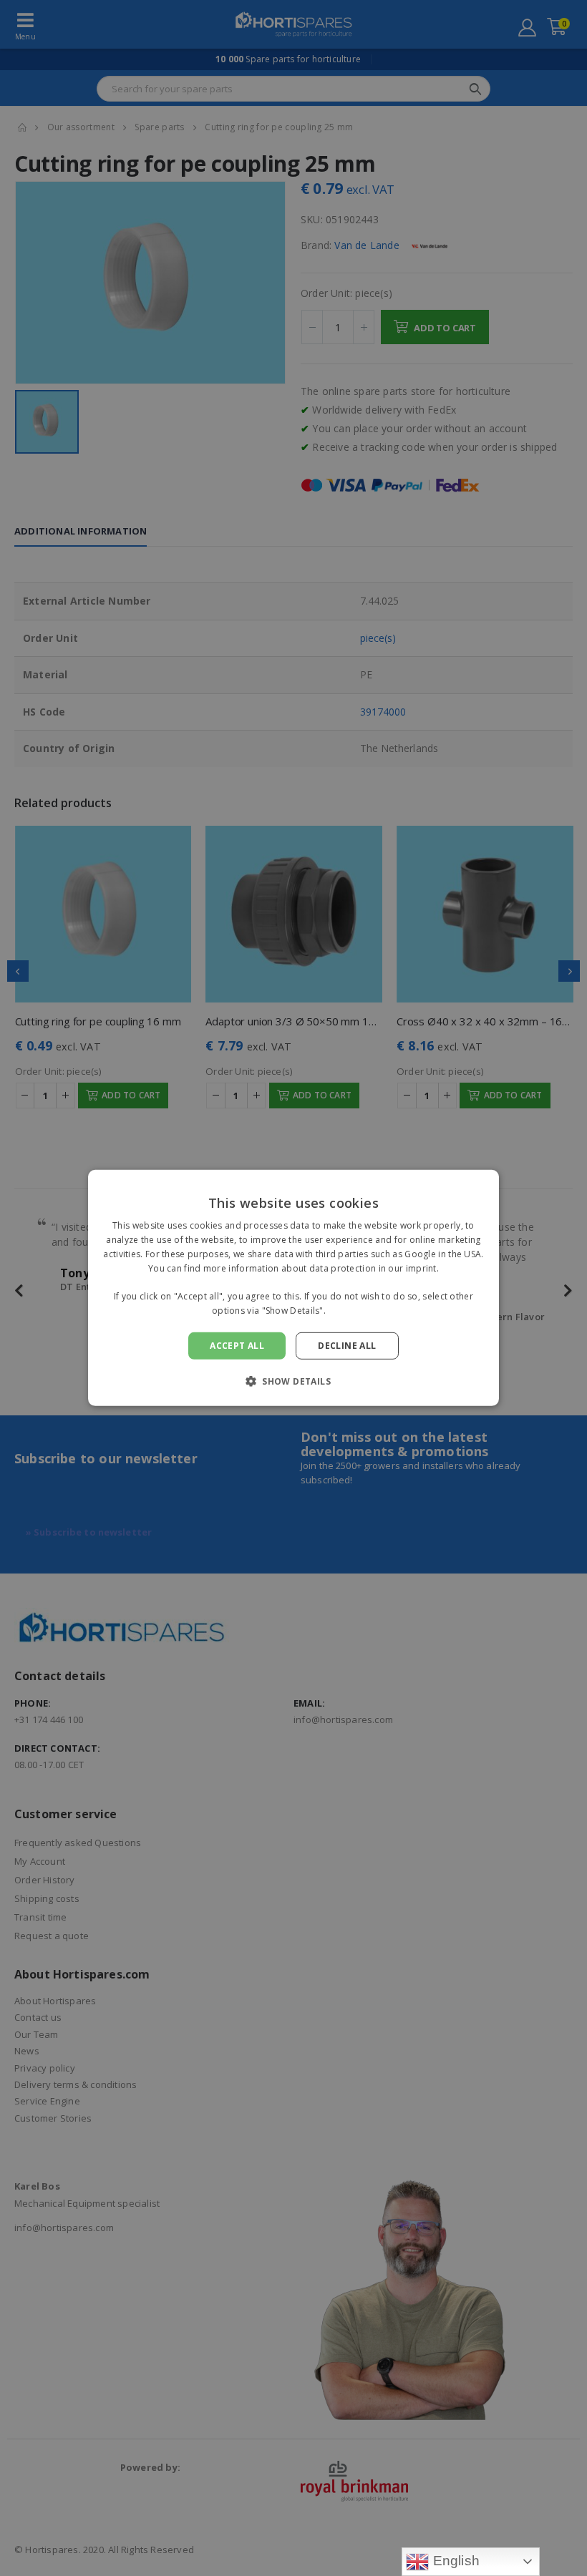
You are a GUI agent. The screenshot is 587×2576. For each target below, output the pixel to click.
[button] (293, 1381)
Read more (351, 1311)
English (454, 2561)
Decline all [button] (347, 1346)
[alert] (293, 1288)
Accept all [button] (237, 1346)
